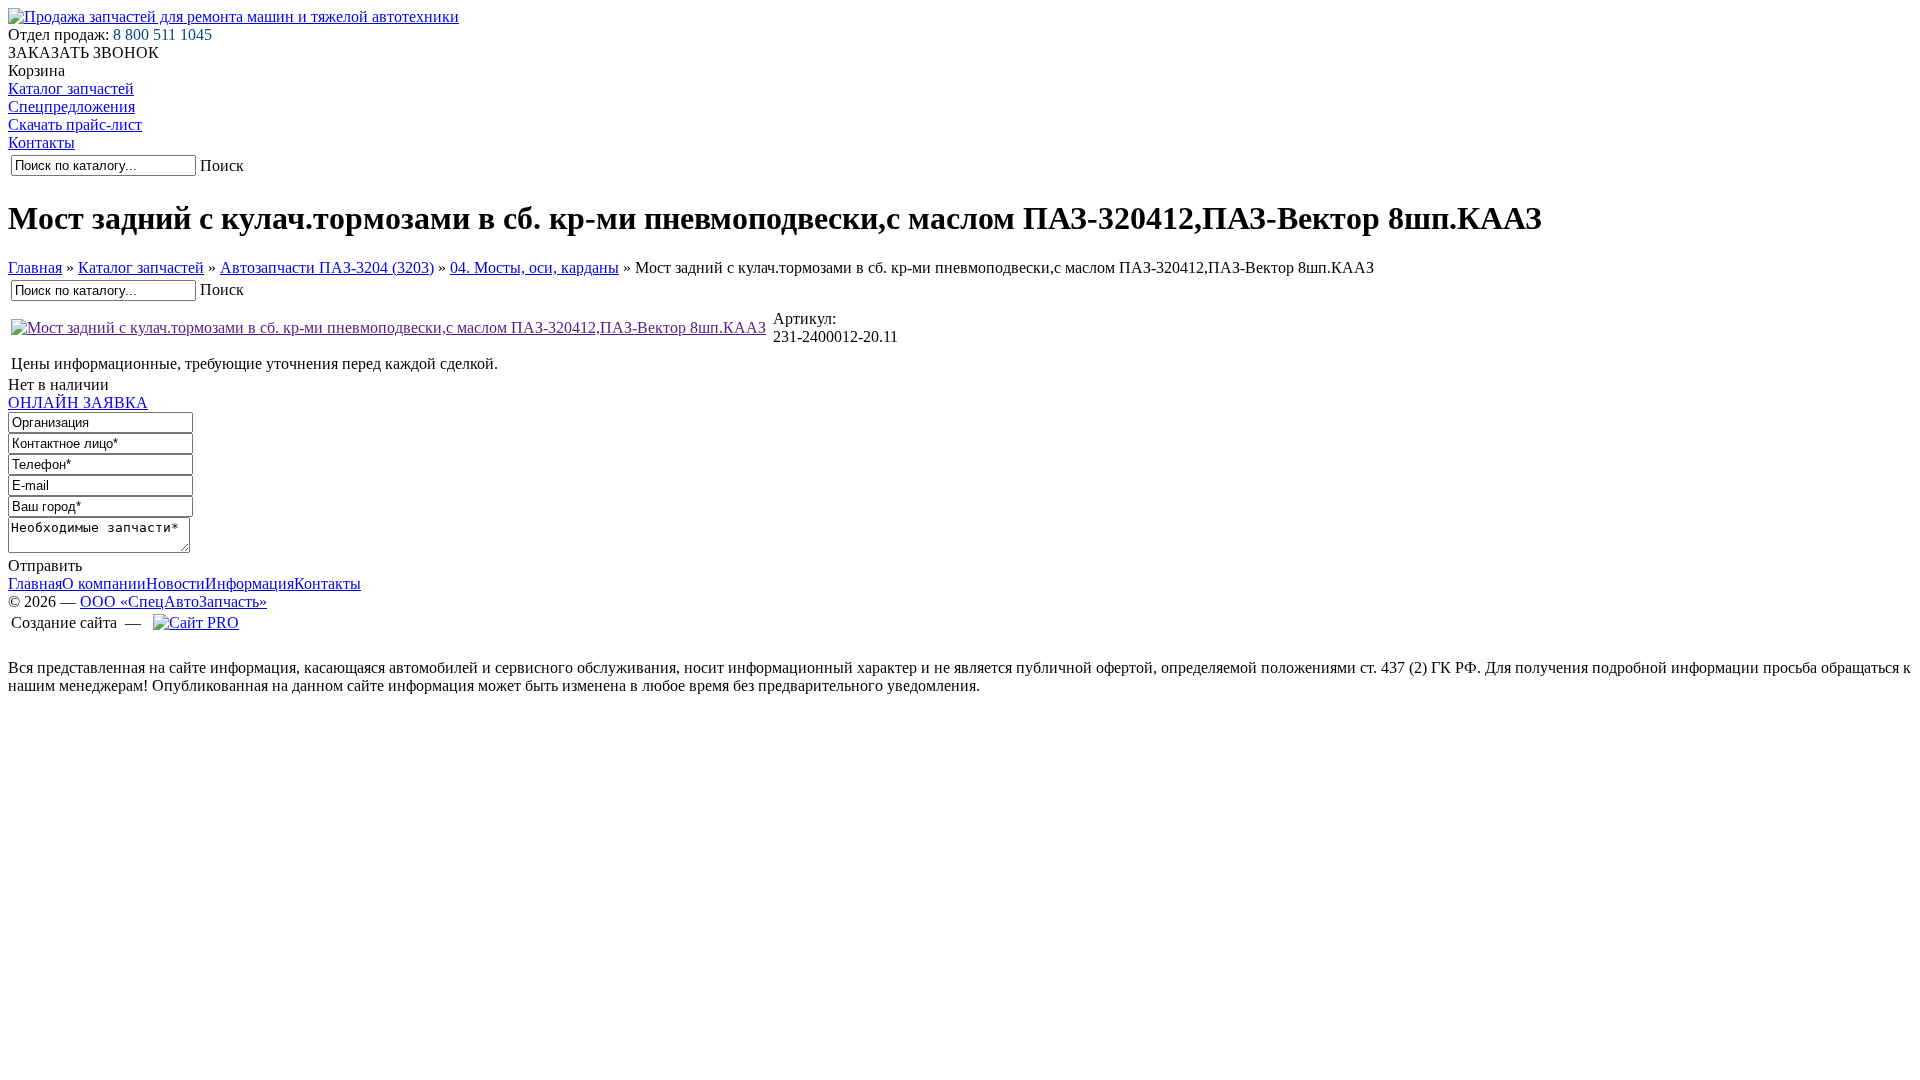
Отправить (45, 565)
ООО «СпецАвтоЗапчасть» (173, 601)
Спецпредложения (71, 106)
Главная (35, 267)
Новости (175, 583)
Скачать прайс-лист (75, 124)
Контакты (41, 142)
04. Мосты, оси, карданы (534, 267)
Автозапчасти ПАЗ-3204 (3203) (327, 267)
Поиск (222, 165)
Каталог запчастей (71, 88)
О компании (104, 583)
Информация (249, 583)
